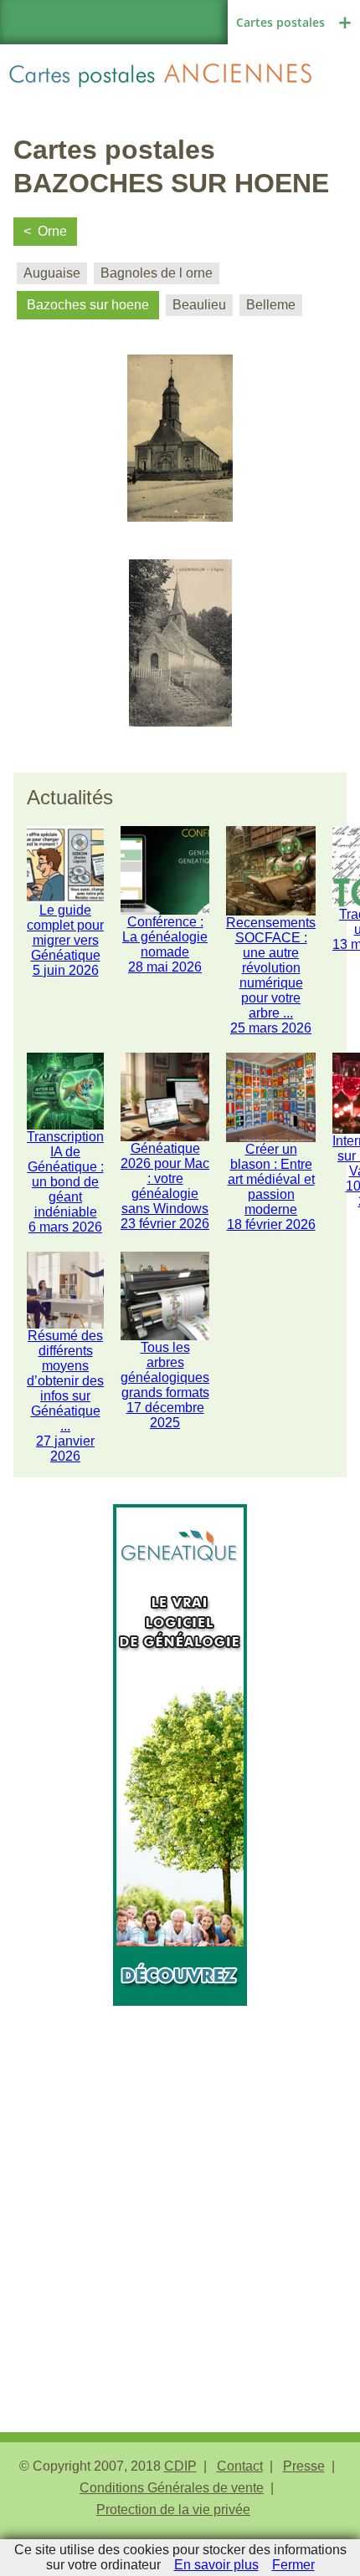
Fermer (293, 2565)
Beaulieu (199, 305)
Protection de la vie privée (173, 2510)
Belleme (271, 305)
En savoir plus (216, 2565)
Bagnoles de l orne (157, 273)
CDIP (180, 2466)
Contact (240, 2466)
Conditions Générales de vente (172, 2488)
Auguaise (52, 273)
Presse (304, 2466)
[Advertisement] (180, 2186)
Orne (52, 231)
